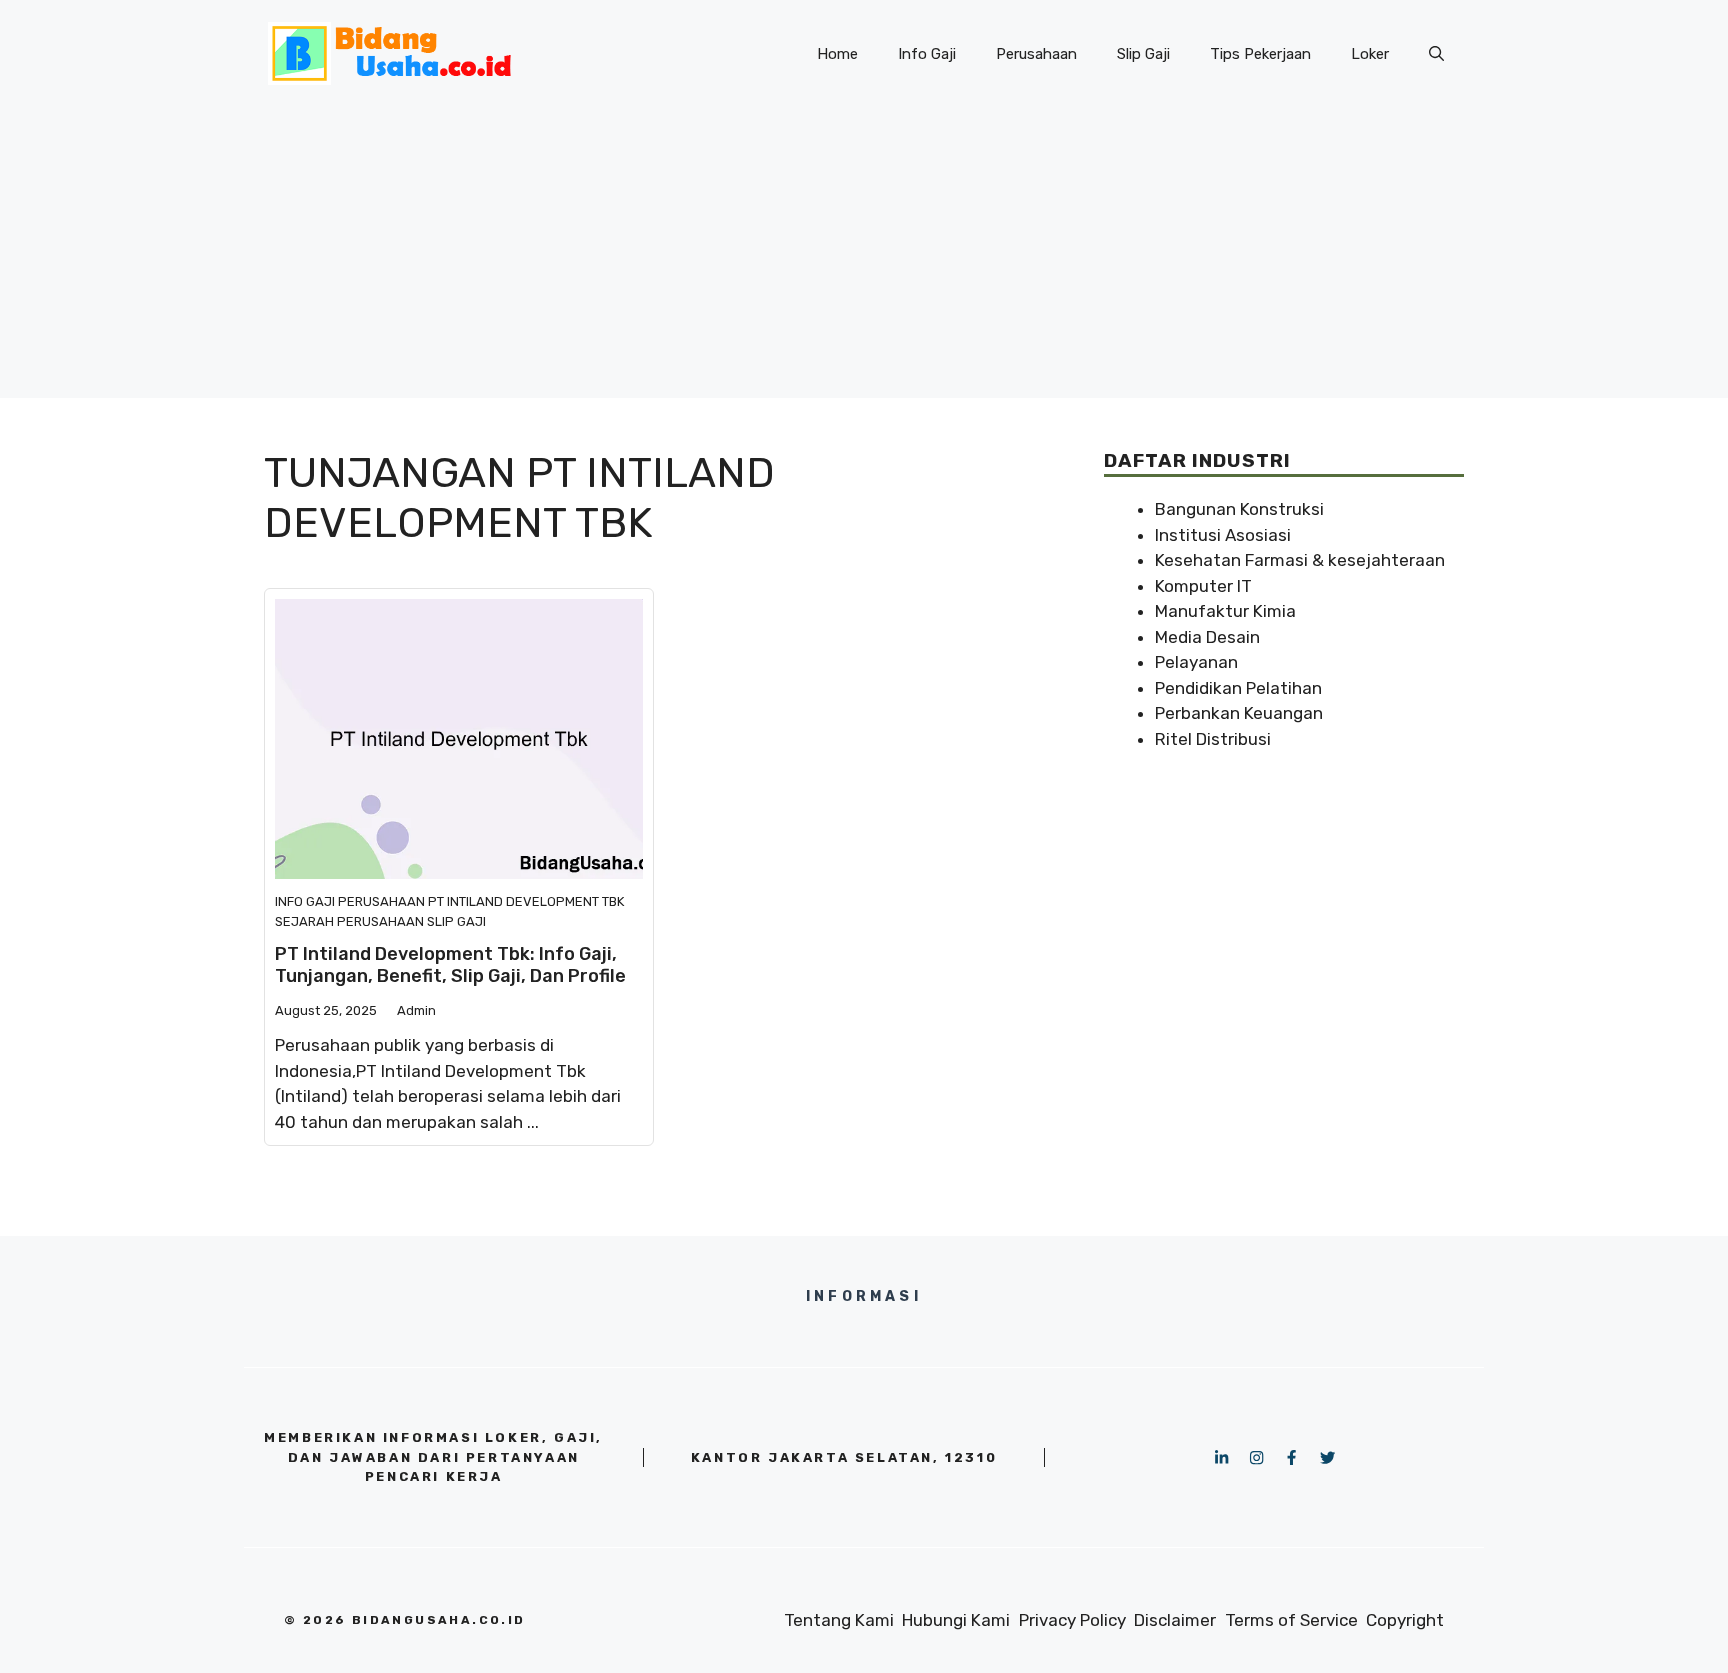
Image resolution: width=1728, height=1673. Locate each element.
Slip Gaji (1143, 54)
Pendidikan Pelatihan (1238, 688)
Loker (1370, 54)
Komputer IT (1203, 586)
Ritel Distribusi (1213, 739)
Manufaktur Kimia (1225, 611)
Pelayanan (1196, 662)
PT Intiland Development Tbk (526, 901)
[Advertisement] (864, 258)
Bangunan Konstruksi (1239, 509)
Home (837, 54)
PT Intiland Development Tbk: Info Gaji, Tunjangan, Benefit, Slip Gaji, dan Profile (450, 965)
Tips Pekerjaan (1260, 54)
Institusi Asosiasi (1223, 535)
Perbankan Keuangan (1239, 713)
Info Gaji (927, 54)
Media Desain (1207, 637)
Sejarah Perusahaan (349, 921)
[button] (1436, 54)
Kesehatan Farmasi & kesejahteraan (1300, 560)
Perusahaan (1036, 54)
